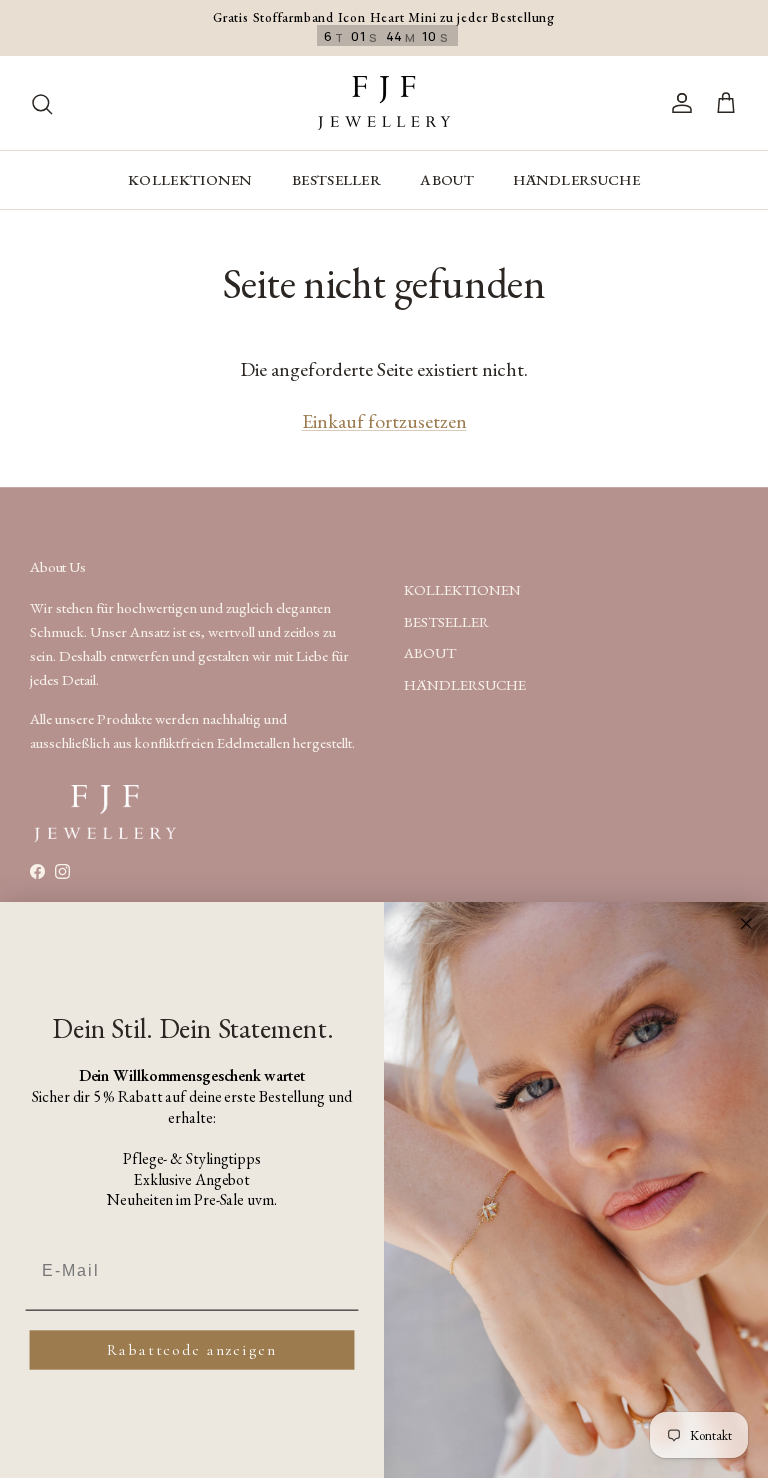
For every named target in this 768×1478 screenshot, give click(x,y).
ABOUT (447, 179)
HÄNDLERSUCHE (576, 179)
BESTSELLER (336, 179)
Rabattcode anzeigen (191, 1350)
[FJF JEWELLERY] (384, 103)
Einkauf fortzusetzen (384, 421)
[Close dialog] (747, 924)
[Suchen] (42, 102)
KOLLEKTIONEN (190, 179)
